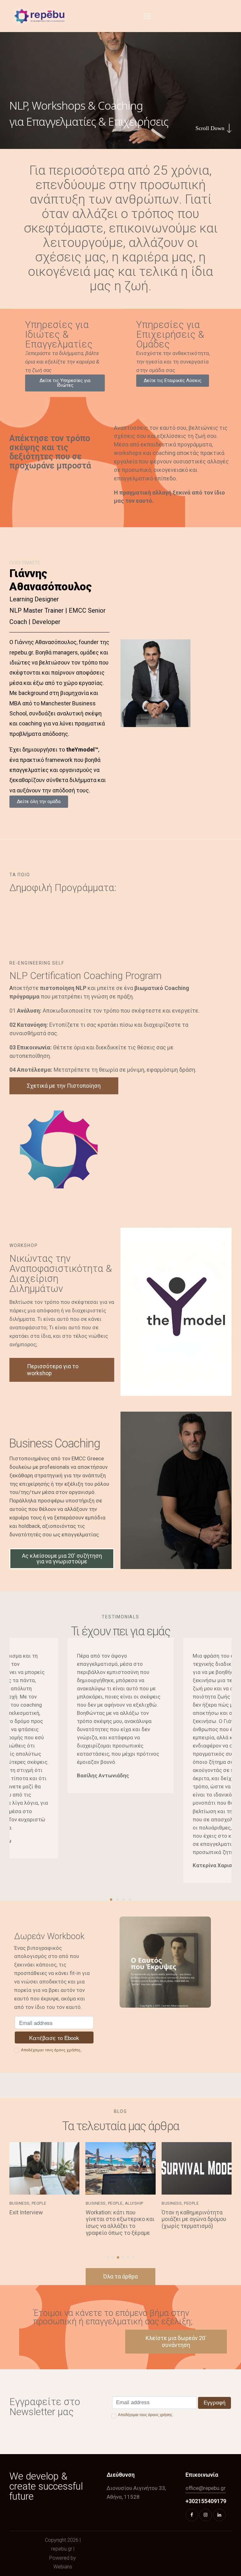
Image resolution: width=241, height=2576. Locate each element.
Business (19, 2203)
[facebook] (192, 2515)
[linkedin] (219, 2515)
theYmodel (80, 749)
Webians (63, 2567)
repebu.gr (62, 2549)
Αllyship (58, 2203)
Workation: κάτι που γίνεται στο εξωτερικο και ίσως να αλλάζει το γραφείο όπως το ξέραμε (44, 2223)
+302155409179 (206, 2501)
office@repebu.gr (206, 2488)
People (39, 2203)
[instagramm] (206, 2515)
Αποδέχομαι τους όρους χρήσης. (51, 2050)
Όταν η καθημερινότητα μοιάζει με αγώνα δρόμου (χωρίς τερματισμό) (118, 2219)
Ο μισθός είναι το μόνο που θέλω (196, 2222)
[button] (147, 16)
